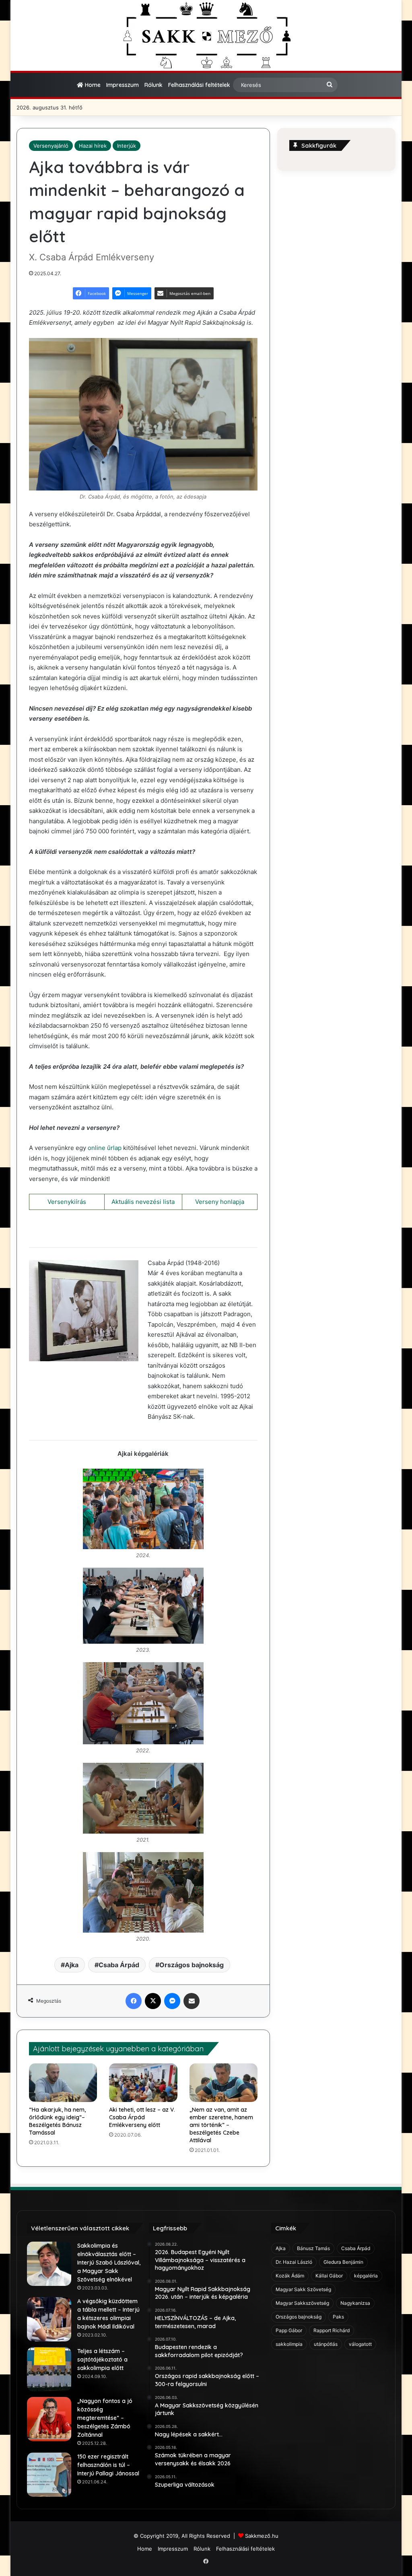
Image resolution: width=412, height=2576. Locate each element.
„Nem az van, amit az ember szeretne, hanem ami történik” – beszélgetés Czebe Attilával (221, 2125)
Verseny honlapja (220, 1202)
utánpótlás (326, 2344)
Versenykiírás (67, 1202)
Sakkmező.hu (262, 2536)
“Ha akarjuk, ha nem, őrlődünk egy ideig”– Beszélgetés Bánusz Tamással (57, 2121)
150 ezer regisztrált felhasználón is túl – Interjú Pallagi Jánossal (108, 2465)
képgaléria (366, 2276)
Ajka (72, 1965)
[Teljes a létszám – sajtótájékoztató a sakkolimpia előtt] (49, 2369)
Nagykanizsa (355, 2303)
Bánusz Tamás (313, 2248)
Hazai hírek (93, 146)
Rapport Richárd (332, 2330)
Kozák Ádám (290, 2276)
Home (92, 85)
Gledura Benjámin (343, 2262)
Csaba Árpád (119, 1965)
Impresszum (123, 85)
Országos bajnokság (192, 1965)
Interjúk (127, 146)
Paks (338, 2317)
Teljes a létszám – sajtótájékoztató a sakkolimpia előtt (102, 2360)
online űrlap (105, 1148)
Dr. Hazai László (294, 2262)
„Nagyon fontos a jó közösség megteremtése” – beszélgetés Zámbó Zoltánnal (105, 2418)
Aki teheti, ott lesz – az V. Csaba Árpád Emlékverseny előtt (142, 2117)
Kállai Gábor (329, 2276)
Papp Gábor (289, 2330)
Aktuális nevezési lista (143, 1202)
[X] (153, 2001)
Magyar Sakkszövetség (302, 2303)
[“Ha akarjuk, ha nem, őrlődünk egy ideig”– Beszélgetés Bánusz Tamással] (63, 2083)
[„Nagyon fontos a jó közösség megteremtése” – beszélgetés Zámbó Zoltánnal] (49, 2419)
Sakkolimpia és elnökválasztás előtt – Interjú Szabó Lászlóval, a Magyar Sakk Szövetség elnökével (109, 2263)
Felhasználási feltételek (199, 85)
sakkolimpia (289, 2344)
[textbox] (143, 879)
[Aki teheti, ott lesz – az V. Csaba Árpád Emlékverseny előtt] (143, 2083)
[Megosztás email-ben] (192, 2001)
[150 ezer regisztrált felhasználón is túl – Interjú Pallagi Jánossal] (49, 2475)
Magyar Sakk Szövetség (303, 2289)
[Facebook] (134, 2001)
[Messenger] (172, 2001)
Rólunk (153, 85)
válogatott (360, 2344)
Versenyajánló (51, 146)
